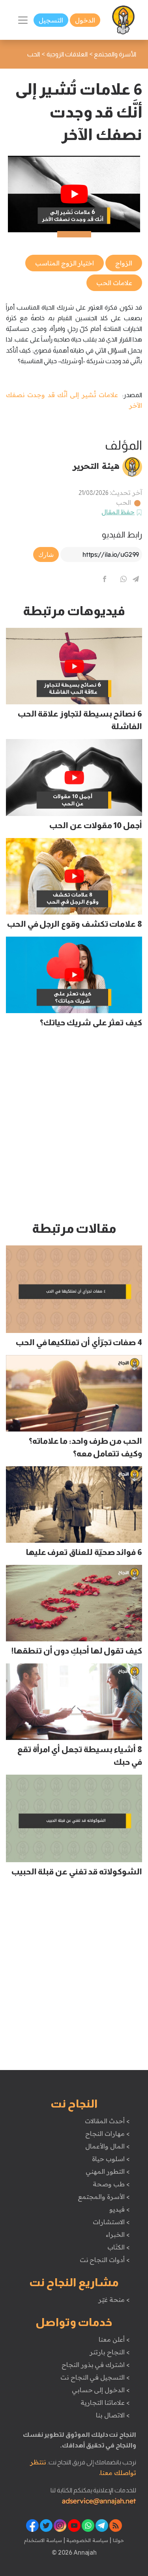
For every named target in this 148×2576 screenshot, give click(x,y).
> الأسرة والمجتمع (104, 2197)
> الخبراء (118, 2234)
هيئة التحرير (96, 466)
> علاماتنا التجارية (105, 2402)
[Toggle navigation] (23, 20)
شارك (46, 554)
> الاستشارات (111, 2222)
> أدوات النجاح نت (105, 2260)
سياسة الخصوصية (87, 2540)
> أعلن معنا (114, 2339)
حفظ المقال (118, 512)
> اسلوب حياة (111, 2159)
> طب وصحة (111, 2184)
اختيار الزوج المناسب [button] (65, 263)
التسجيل (51, 20)
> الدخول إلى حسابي (101, 2390)
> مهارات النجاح (107, 2134)
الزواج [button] (124, 263)
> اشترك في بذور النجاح (96, 2365)
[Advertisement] (74, 1128)
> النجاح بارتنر (110, 2352)
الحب (124, 502)
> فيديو (120, 2209)
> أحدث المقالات (107, 2121)
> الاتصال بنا (113, 2415)
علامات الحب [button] (114, 283)
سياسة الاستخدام (43, 2540)
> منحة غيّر (114, 2300)
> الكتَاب (119, 2247)
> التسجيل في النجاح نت (95, 2377)
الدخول (85, 20)
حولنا (118, 2540)
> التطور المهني (108, 2171)
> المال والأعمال (107, 2146)
